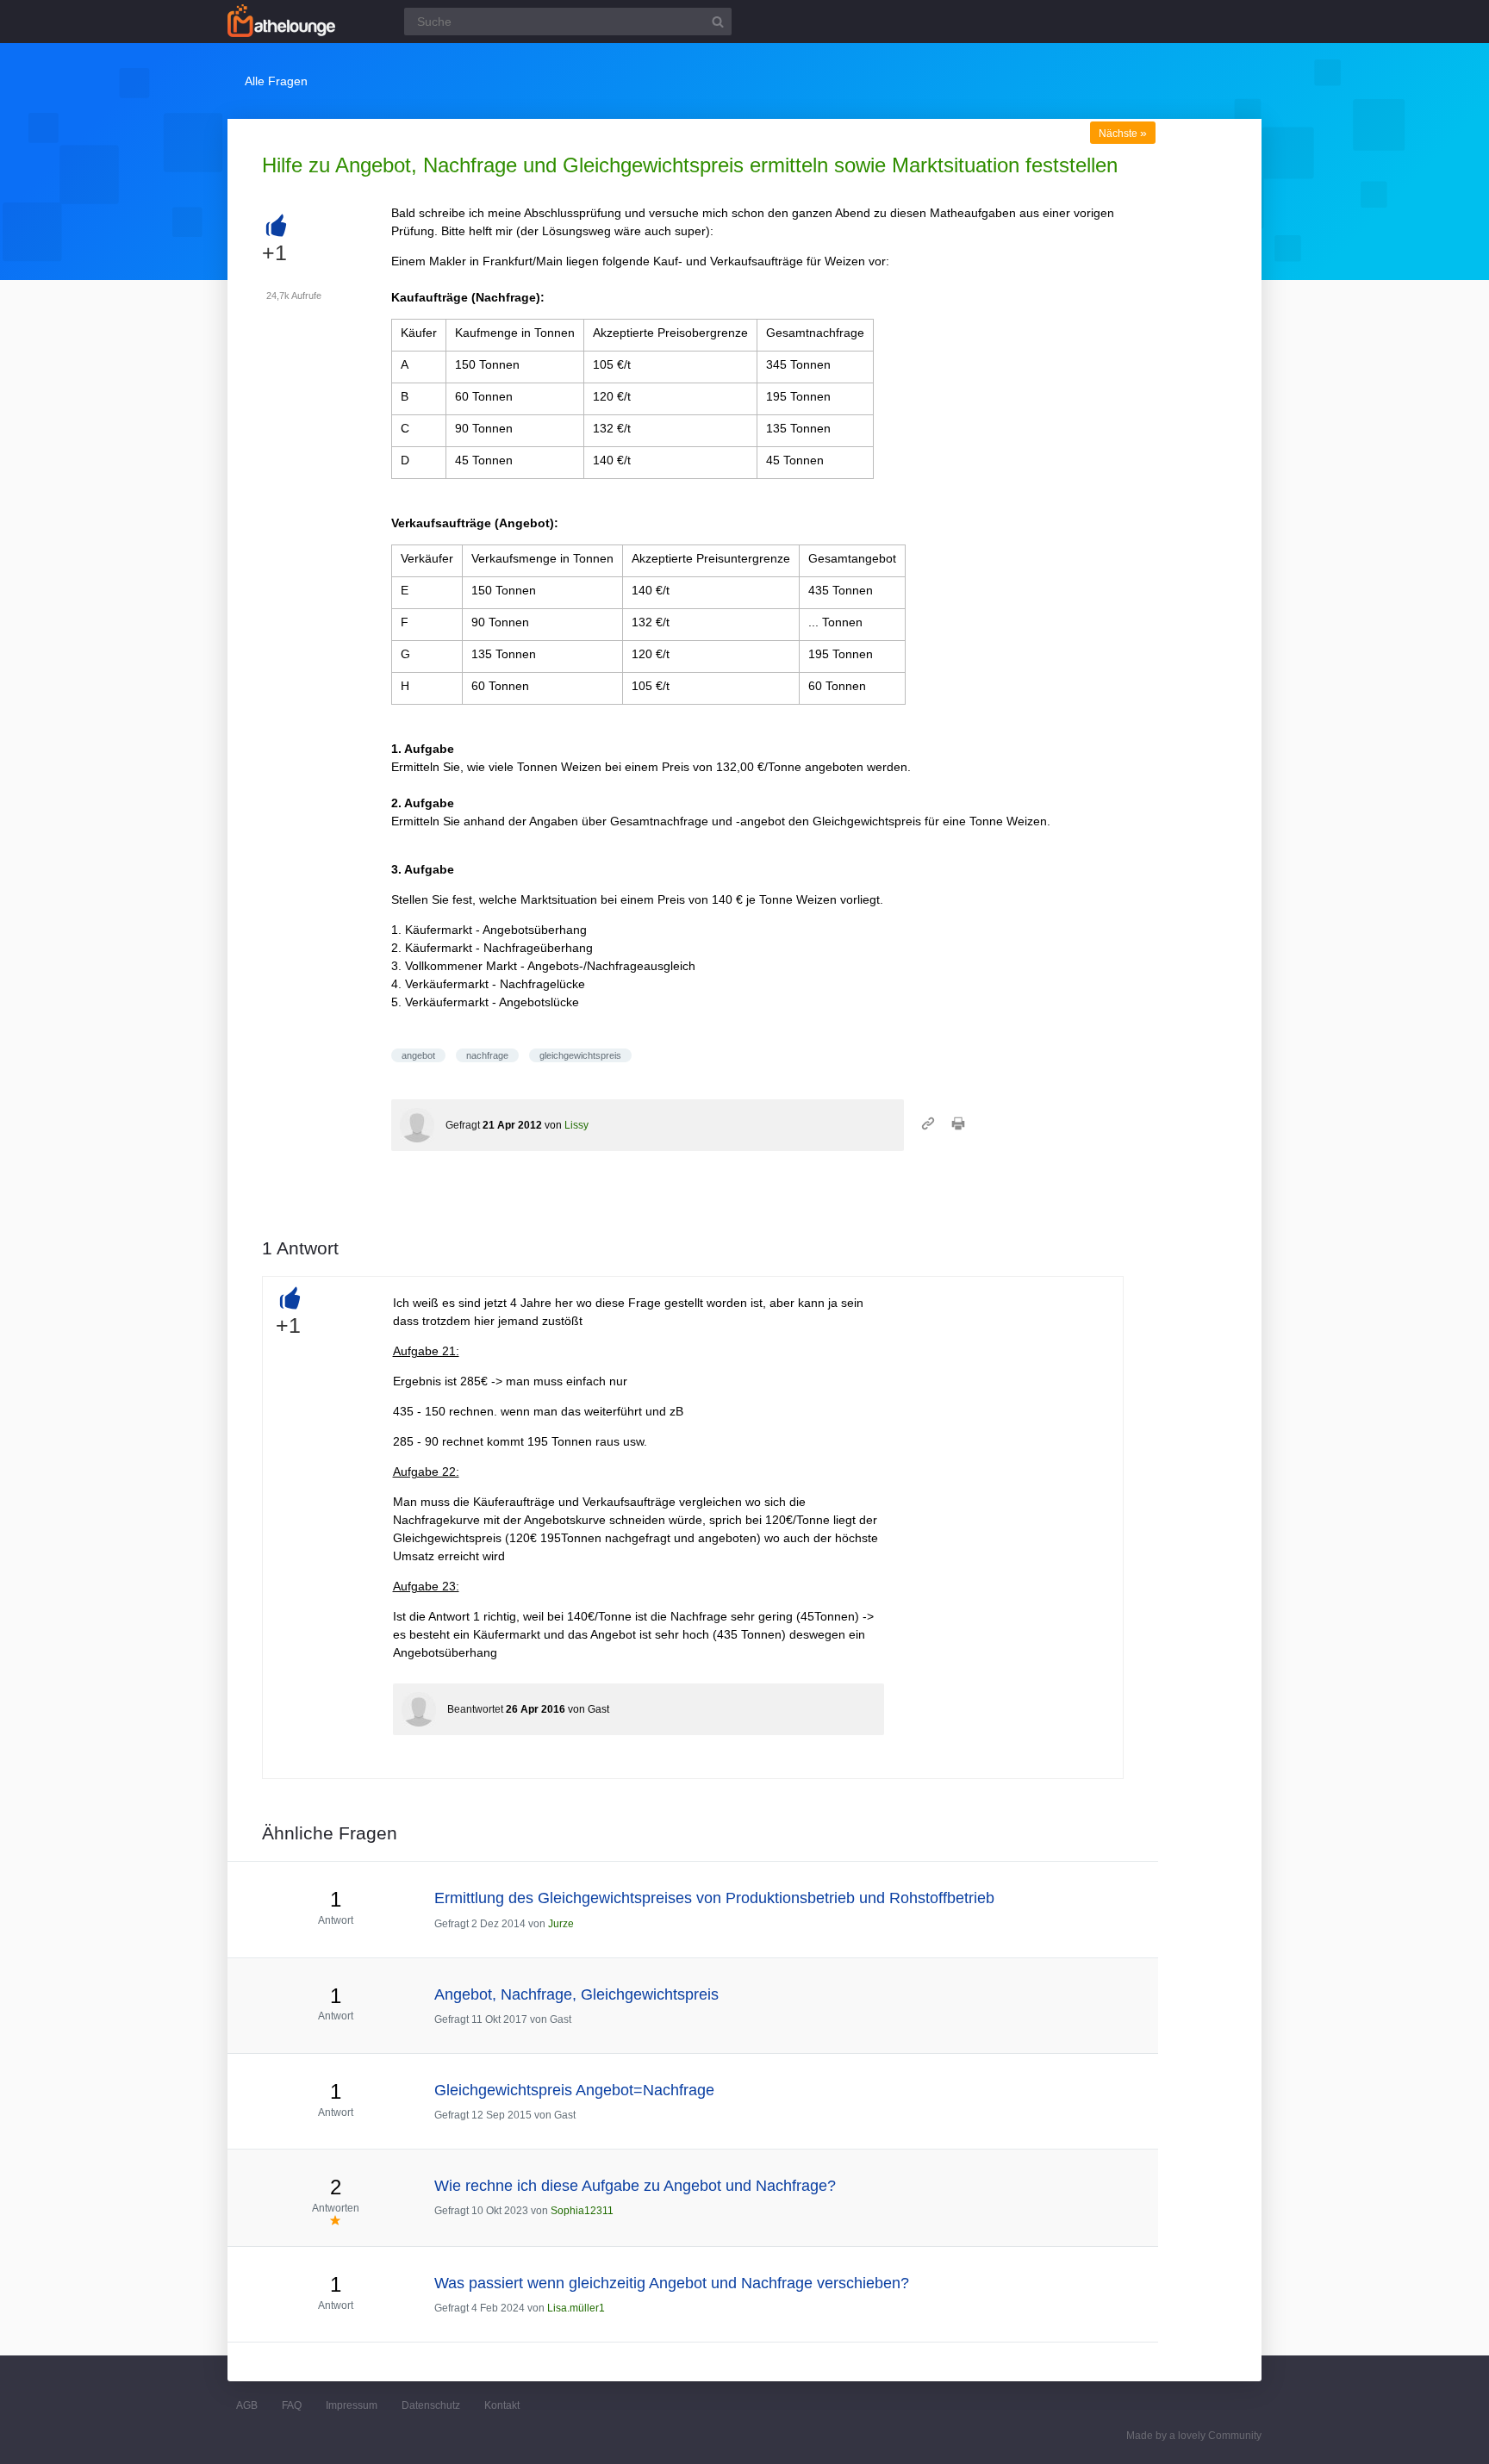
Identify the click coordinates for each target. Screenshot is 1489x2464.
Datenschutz (431, 2405)
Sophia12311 (582, 2211)
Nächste (1123, 134)
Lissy (576, 1125)
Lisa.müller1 (576, 2308)
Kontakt (502, 2405)
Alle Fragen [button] (276, 81)
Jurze (561, 1924)
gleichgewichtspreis (580, 1055)
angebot (418, 1055)
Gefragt (463, 1125)
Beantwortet (475, 1709)
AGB (247, 2405)
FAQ (292, 2405)
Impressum (352, 2405)
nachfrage (487, 1055)
